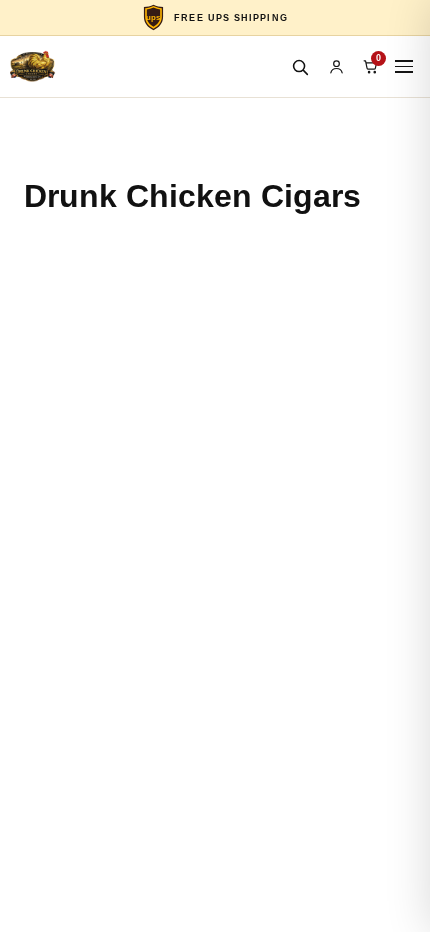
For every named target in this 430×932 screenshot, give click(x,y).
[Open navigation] (404, 67)
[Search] (300, 67)
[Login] (336, 67)
